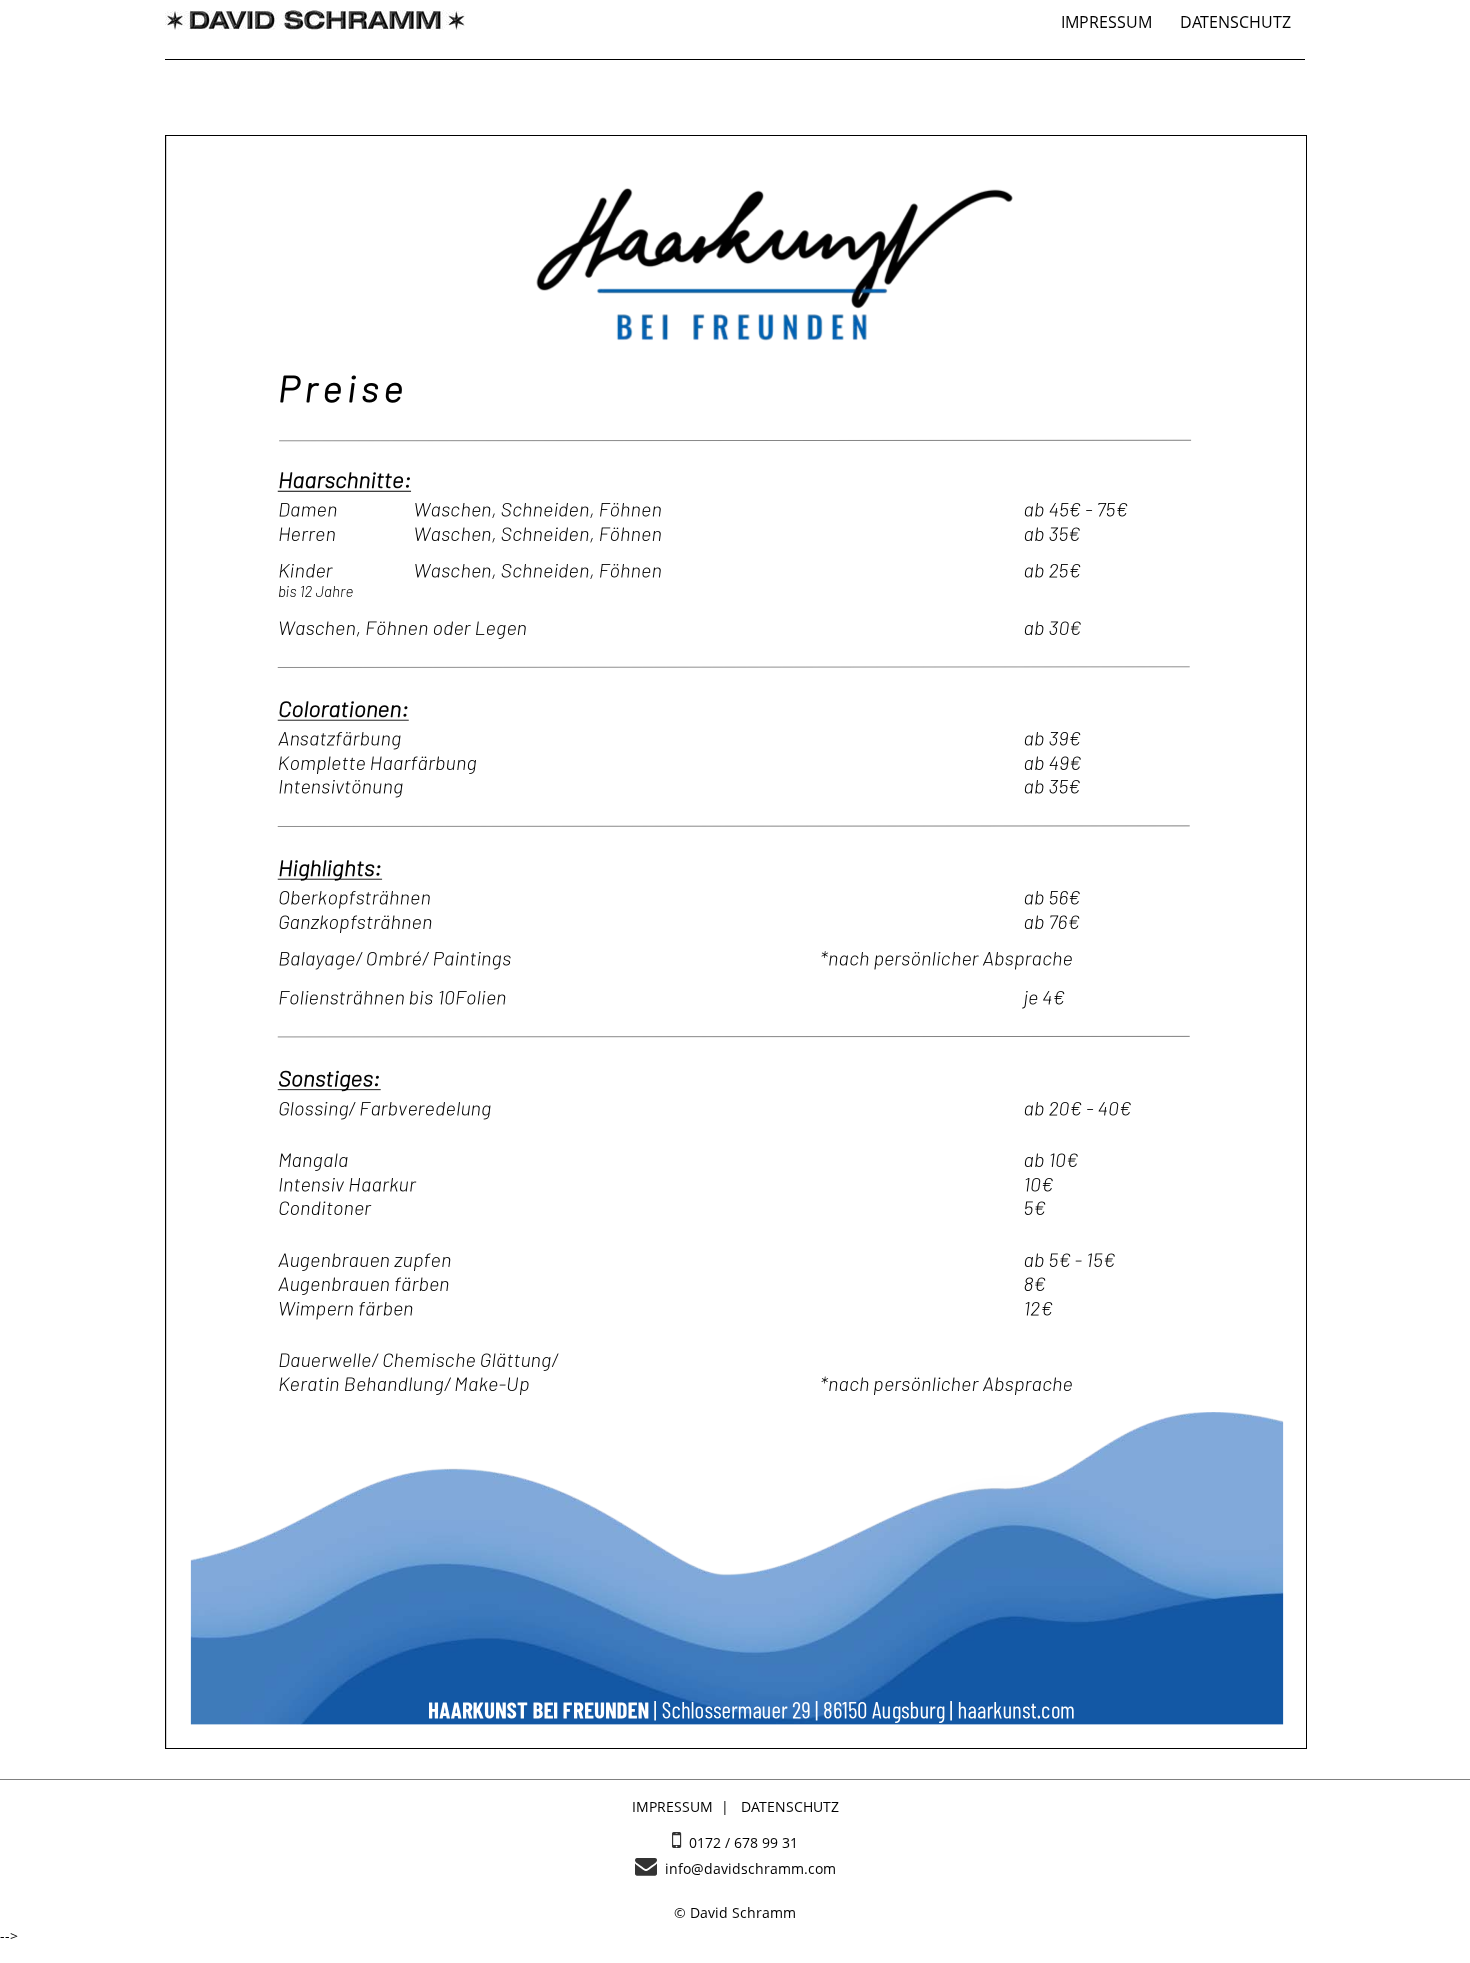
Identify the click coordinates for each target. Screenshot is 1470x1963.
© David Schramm (735, 1912)
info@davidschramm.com (746, 1868)
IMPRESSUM (1106, 22)
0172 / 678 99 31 (739, 1842)
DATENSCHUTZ (1235, 22)
